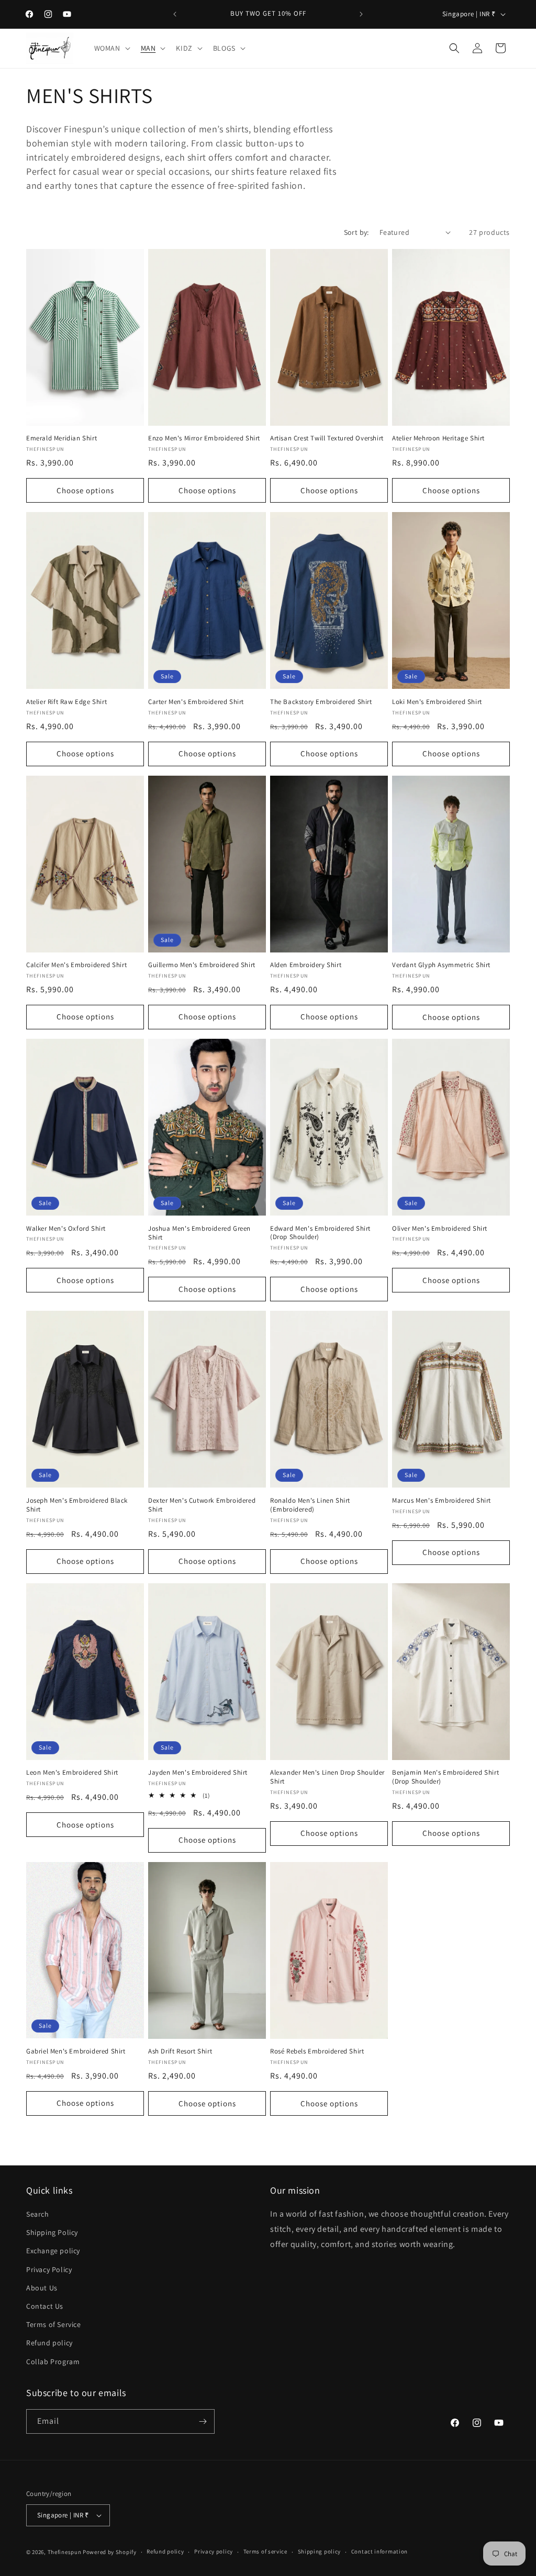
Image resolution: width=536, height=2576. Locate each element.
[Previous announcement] (175, 14)
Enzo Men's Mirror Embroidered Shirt (204, 438)
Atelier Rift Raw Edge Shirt (66, 702)
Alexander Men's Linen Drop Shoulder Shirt (327, 1777)
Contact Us (45, 2306)
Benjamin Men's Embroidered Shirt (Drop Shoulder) (445, 1777)
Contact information (379, 2551)
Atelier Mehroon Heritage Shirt (438, 438)
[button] (111, 48)
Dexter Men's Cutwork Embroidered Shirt (202, 1505)
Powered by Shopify (110, 2552)
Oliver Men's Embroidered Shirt (440, 1229)
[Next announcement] (361, 14)
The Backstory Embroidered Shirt (321, 702)
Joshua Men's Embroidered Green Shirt (199, 1233)
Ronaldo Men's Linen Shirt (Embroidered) (310, 1505)
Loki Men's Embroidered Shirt (437, 702)
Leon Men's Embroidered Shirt (72, 1773)
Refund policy (49, 2343)
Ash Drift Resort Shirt (180, 2051)
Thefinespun (65, 2552)
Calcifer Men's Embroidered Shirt (76, 965)
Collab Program (53, 2362)
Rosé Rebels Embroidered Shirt (317, 2051)
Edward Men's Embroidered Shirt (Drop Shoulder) (320, 1233)
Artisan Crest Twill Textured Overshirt (327, 438)
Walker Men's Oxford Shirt (66, 1229)
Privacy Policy (49, 2269)
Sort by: (356, 232)
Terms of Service (54, 2324)
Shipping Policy (52, 2232)
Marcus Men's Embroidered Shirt (442, 1501)
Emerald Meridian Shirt (62, 438)
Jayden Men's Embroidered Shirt (198, 1773)
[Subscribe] (203, 2421)
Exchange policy (53, 2251)
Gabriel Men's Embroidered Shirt (76, 2051)
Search (38, 2214)
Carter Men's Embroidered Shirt (196, 702)
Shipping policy (320, 2551)
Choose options (85, 490)
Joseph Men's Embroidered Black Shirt (77, 1505)
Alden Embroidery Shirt (306, 965)
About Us (42, 2288)
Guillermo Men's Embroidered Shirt (202, 965)
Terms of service (265, 2551)
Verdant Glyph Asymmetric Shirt (441, 965)
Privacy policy (214, 2551)
